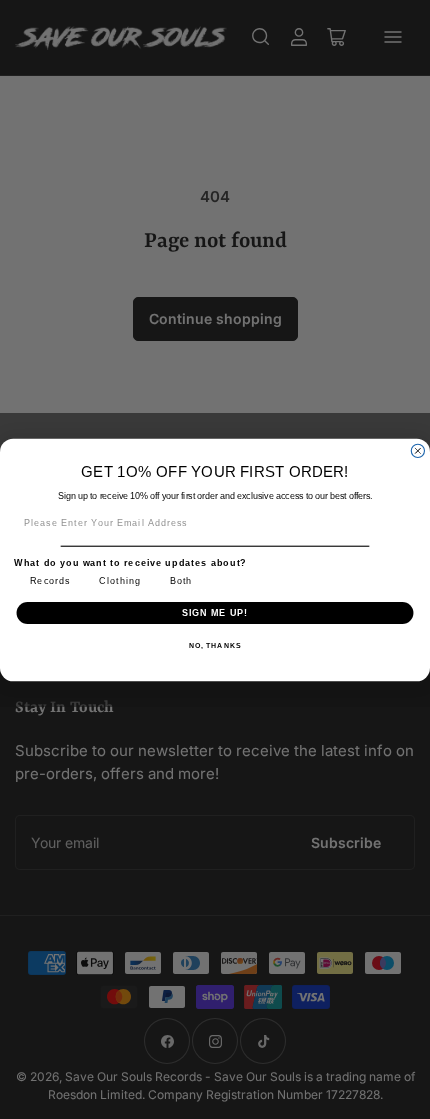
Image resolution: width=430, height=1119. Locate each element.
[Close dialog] (417, 450)
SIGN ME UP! (215, 611)
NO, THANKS (215, 645)
